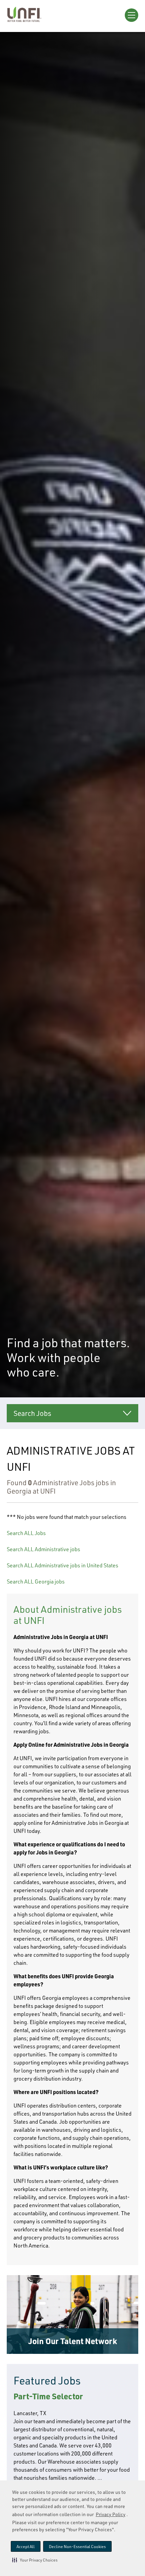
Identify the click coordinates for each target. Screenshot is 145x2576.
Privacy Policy (111, 2514)
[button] (35, 2560)
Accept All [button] (26, 2547)
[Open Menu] (132, 15)
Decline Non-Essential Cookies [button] (77, 2547)
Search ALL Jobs (26, 1533)
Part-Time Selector (48, 2396)
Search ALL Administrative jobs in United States (63, 1565)
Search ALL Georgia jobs (36, 1581)
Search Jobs (32, 1413)
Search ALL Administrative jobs (43, 1549)
